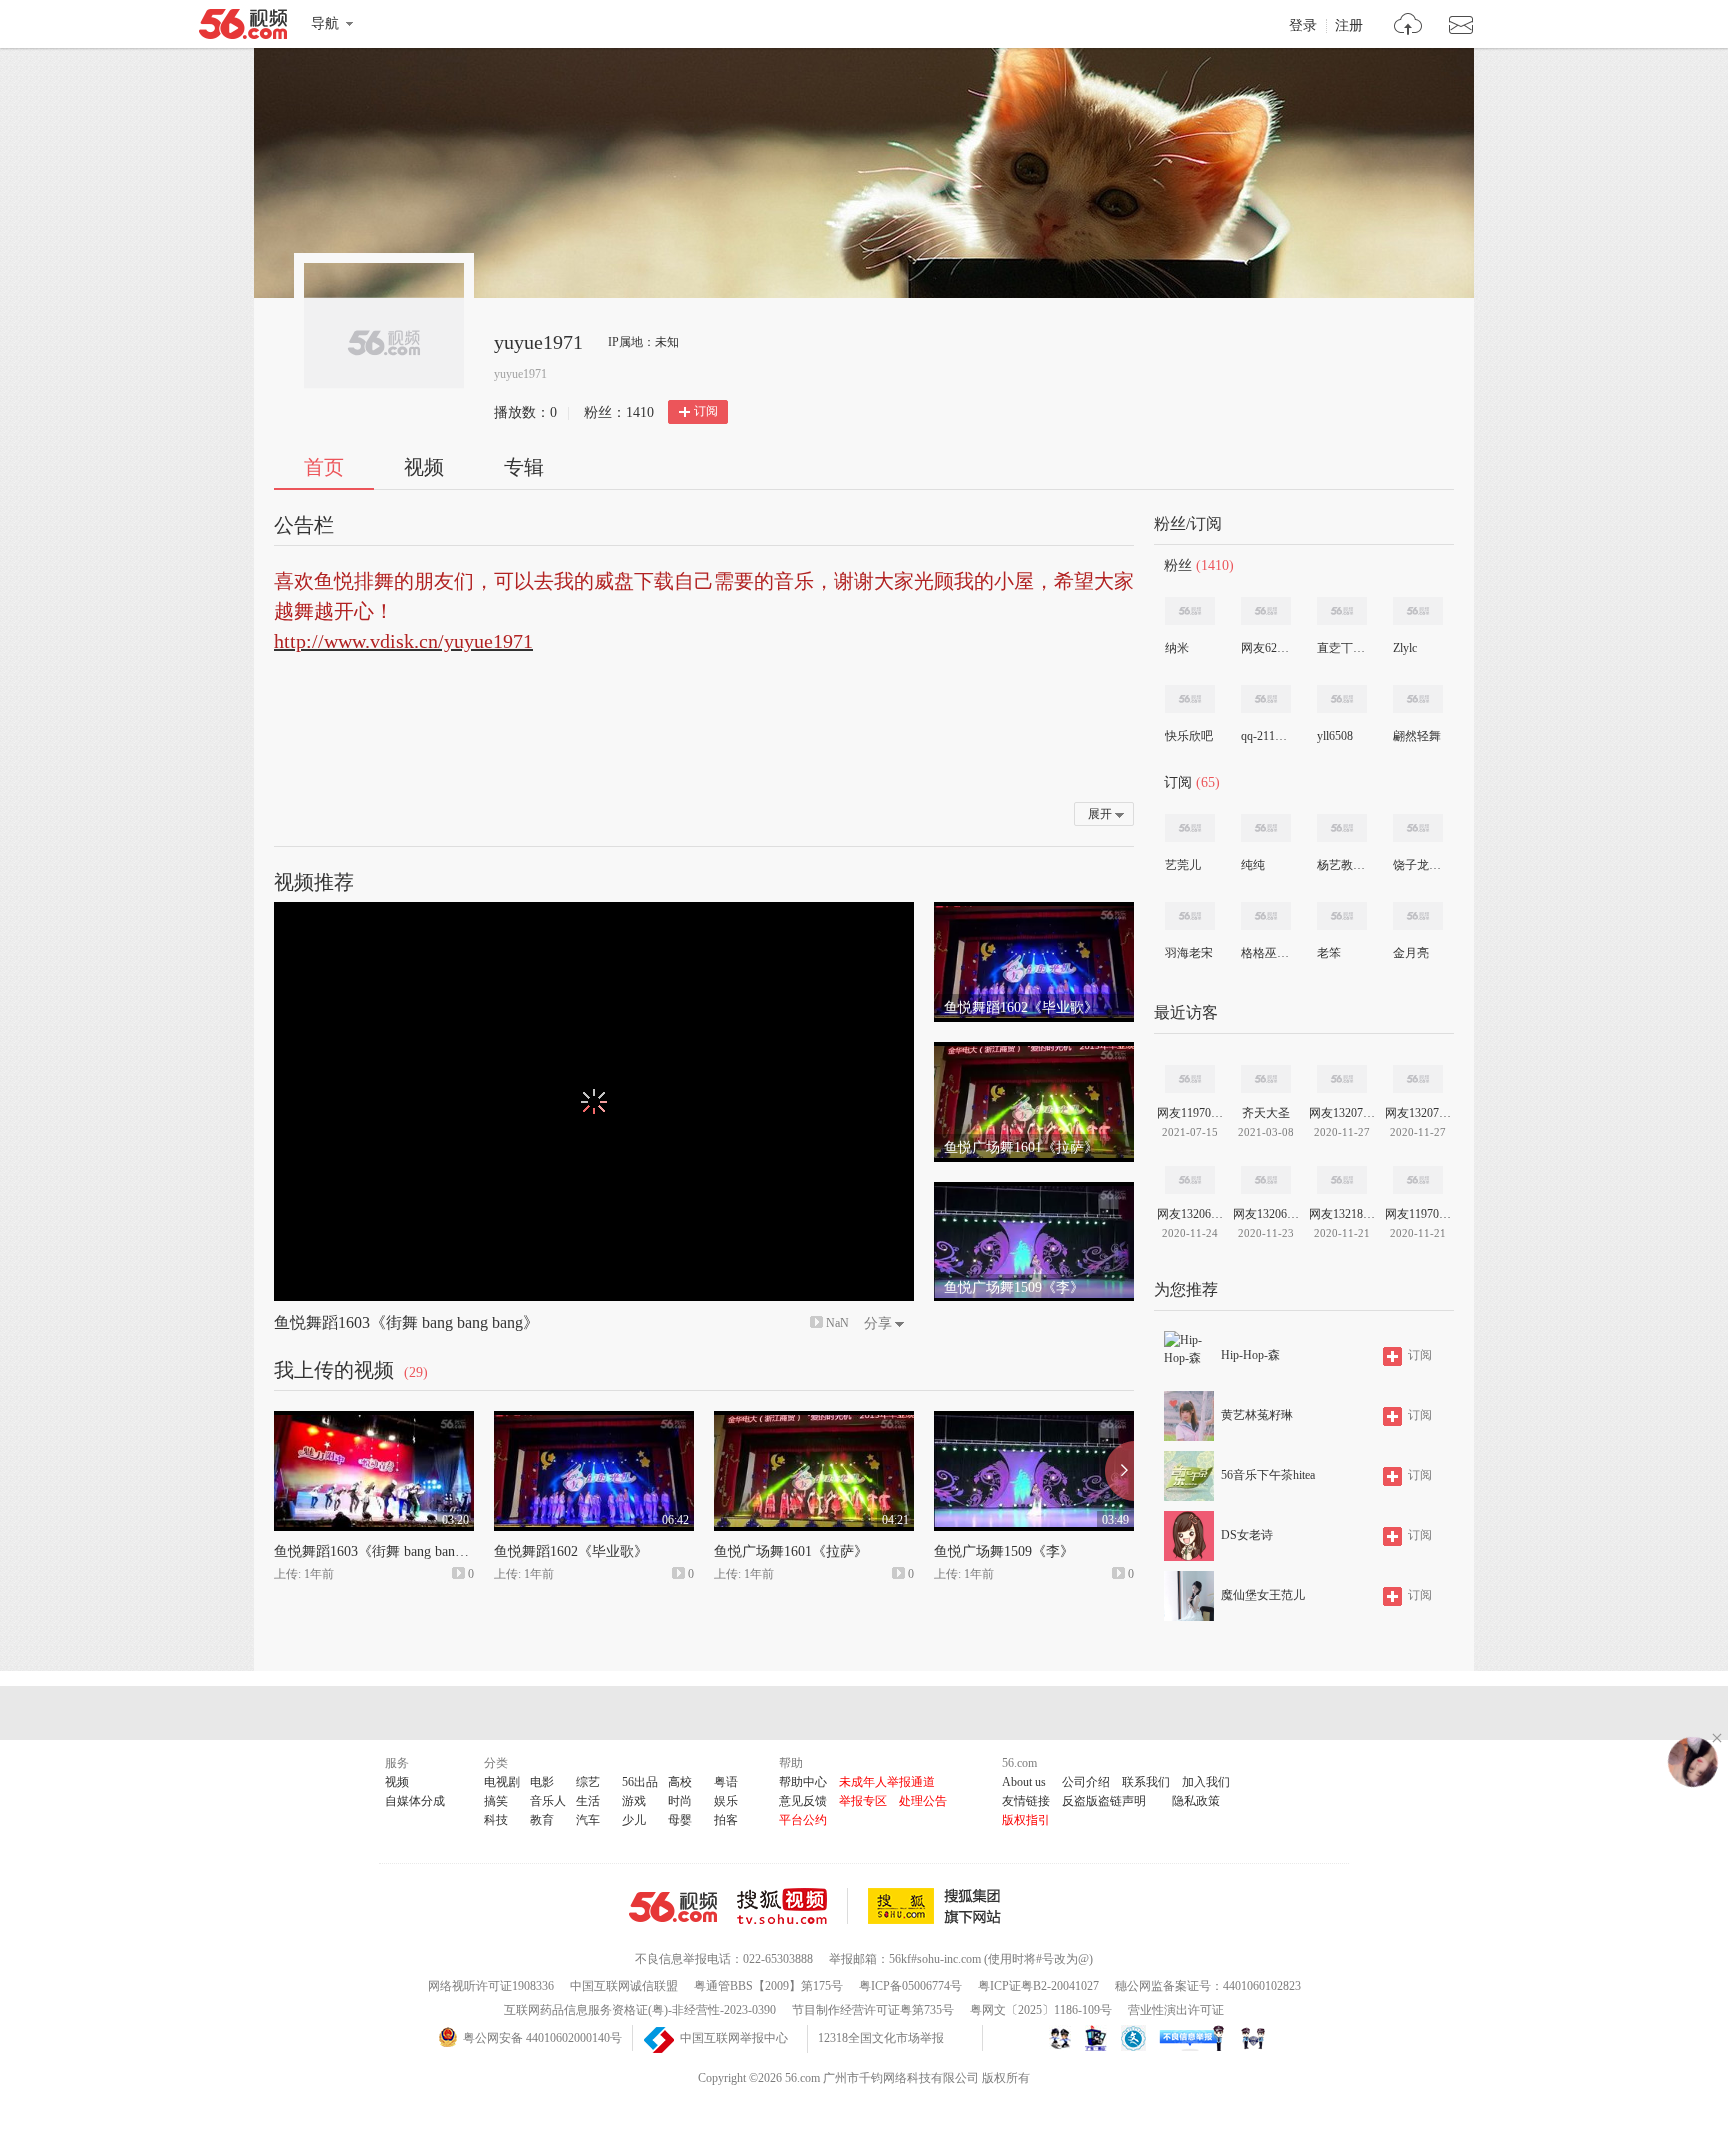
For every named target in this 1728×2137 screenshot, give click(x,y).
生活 (588, 1801)
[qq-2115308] (1266, 699)
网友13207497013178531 (1418, 1113)
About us (1024, 1782)
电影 (542, 1782)
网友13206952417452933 (1266, 1214)
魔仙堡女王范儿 (1263, 1595)
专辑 (524, 467)
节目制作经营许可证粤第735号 (873, 2010)
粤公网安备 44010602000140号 (542, 2038)
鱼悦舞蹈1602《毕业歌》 (571, 1551)
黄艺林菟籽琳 (1257, 1415)
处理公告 (923, 1801)
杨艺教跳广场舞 (1341, 865)
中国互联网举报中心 (734, 2038)
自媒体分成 (415, 1801)
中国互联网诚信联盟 (624, 1986)
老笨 (1329, 953)
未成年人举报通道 (887, 1782)
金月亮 (1411, 953)
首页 (324, 467)
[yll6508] (1342, 699)
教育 (542, 1820)
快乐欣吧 (1189, 736)
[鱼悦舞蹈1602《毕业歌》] (1034, 911)
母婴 (680, 1820)
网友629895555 (1265, 648)
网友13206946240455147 (1190, 1214)
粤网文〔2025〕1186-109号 (1041, 2010)
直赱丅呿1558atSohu (1341, 648)
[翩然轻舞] (1418, 699)
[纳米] (1190, 611)
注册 (1349, 26)
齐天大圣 (1266, 1113)
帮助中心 (803, 1782)
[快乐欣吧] (1190, 699)
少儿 (634, 1820)
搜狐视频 (792, 1906)
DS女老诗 (1247, 1535)
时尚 (680, 1801)
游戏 (634, 1801)
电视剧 (502, 1782)
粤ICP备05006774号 (910, 1986)
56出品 (640, 1782)
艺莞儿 (1183, 865)
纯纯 (1253, 865)
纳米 (1177, 648)
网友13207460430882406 (1342, 1113)
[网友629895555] (1266, 611)
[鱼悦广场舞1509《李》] (1034, 1191)
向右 (1119, 1471)
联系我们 (1146, 1782)
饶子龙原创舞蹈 (1417, 865)
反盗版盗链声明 (1104, 1801)
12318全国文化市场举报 (881, 2038)
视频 (424, 467)
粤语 (726, 1782)
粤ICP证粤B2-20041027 (1038, 1986)
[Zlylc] (1418, 611)
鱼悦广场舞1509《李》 (1004, 1551)
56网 (673, 1907)
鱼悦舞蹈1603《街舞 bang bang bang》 (406, 1322)
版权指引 (1026, 1820)
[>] (1408, 26)
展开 (1100, 814)
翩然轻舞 (1417, 736)
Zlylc (1405, 648)
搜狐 (938, 1906)
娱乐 (726, 1801)
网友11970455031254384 (1418, 1214)
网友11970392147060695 (1190, 1113)
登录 (1303, 26)
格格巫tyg (1265, 953)
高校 (680, 1782)
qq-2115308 (1265, 736)
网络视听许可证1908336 (491, 1986)
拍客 (726, 1820)
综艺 (588, 1782)
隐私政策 (1196, 1801)
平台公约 (803, 1820)
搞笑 (496, 1801)
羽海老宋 (1189, 953)
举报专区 (863, 1801)
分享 (878, 1323)
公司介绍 (1086, 1782)
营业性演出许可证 (1176, 2010)
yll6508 (1335, 736)
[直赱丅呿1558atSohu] (1342, 611)
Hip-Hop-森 (1250, 1355)
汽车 (588, 1820)
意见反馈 (803, 1801)
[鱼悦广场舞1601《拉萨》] (1034, 1051)
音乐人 (548, 1801)
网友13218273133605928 (1342, 1214)
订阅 (706, 411)
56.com (243, 28)
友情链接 (1026, 1801)
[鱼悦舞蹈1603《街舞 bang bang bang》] (374, 1420)
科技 (496, 1820)
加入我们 (1206, 1782)
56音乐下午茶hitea (1268, 1475)
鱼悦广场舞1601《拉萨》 (791, 1551)
